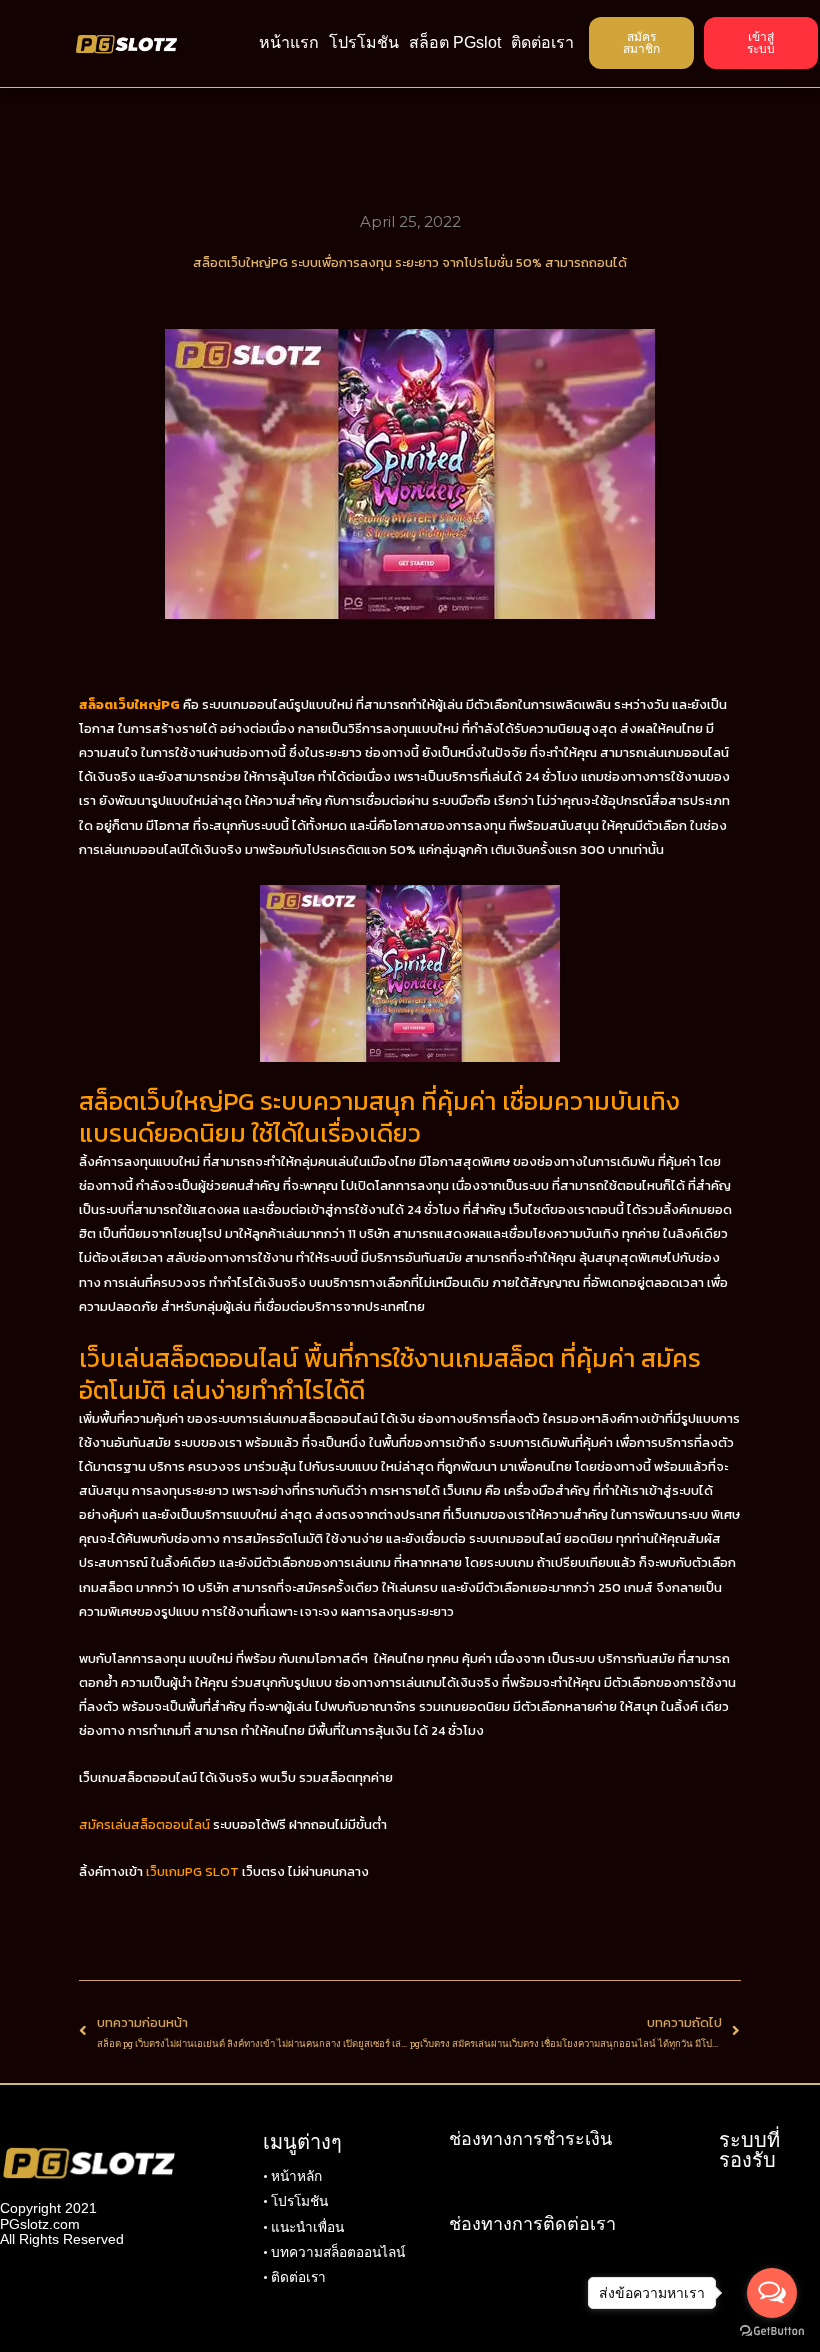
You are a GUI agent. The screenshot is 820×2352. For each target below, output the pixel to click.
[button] (641, 43)
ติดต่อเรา (542, 42)
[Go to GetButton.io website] (772, 2331)
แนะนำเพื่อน (307, 2227)
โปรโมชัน (364, 42)
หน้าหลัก (296, 2176)
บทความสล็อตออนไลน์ (338, 2252)
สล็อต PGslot (455, 42)
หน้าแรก (289, 42)
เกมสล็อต (106, 1587)
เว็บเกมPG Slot (192, 1871)
